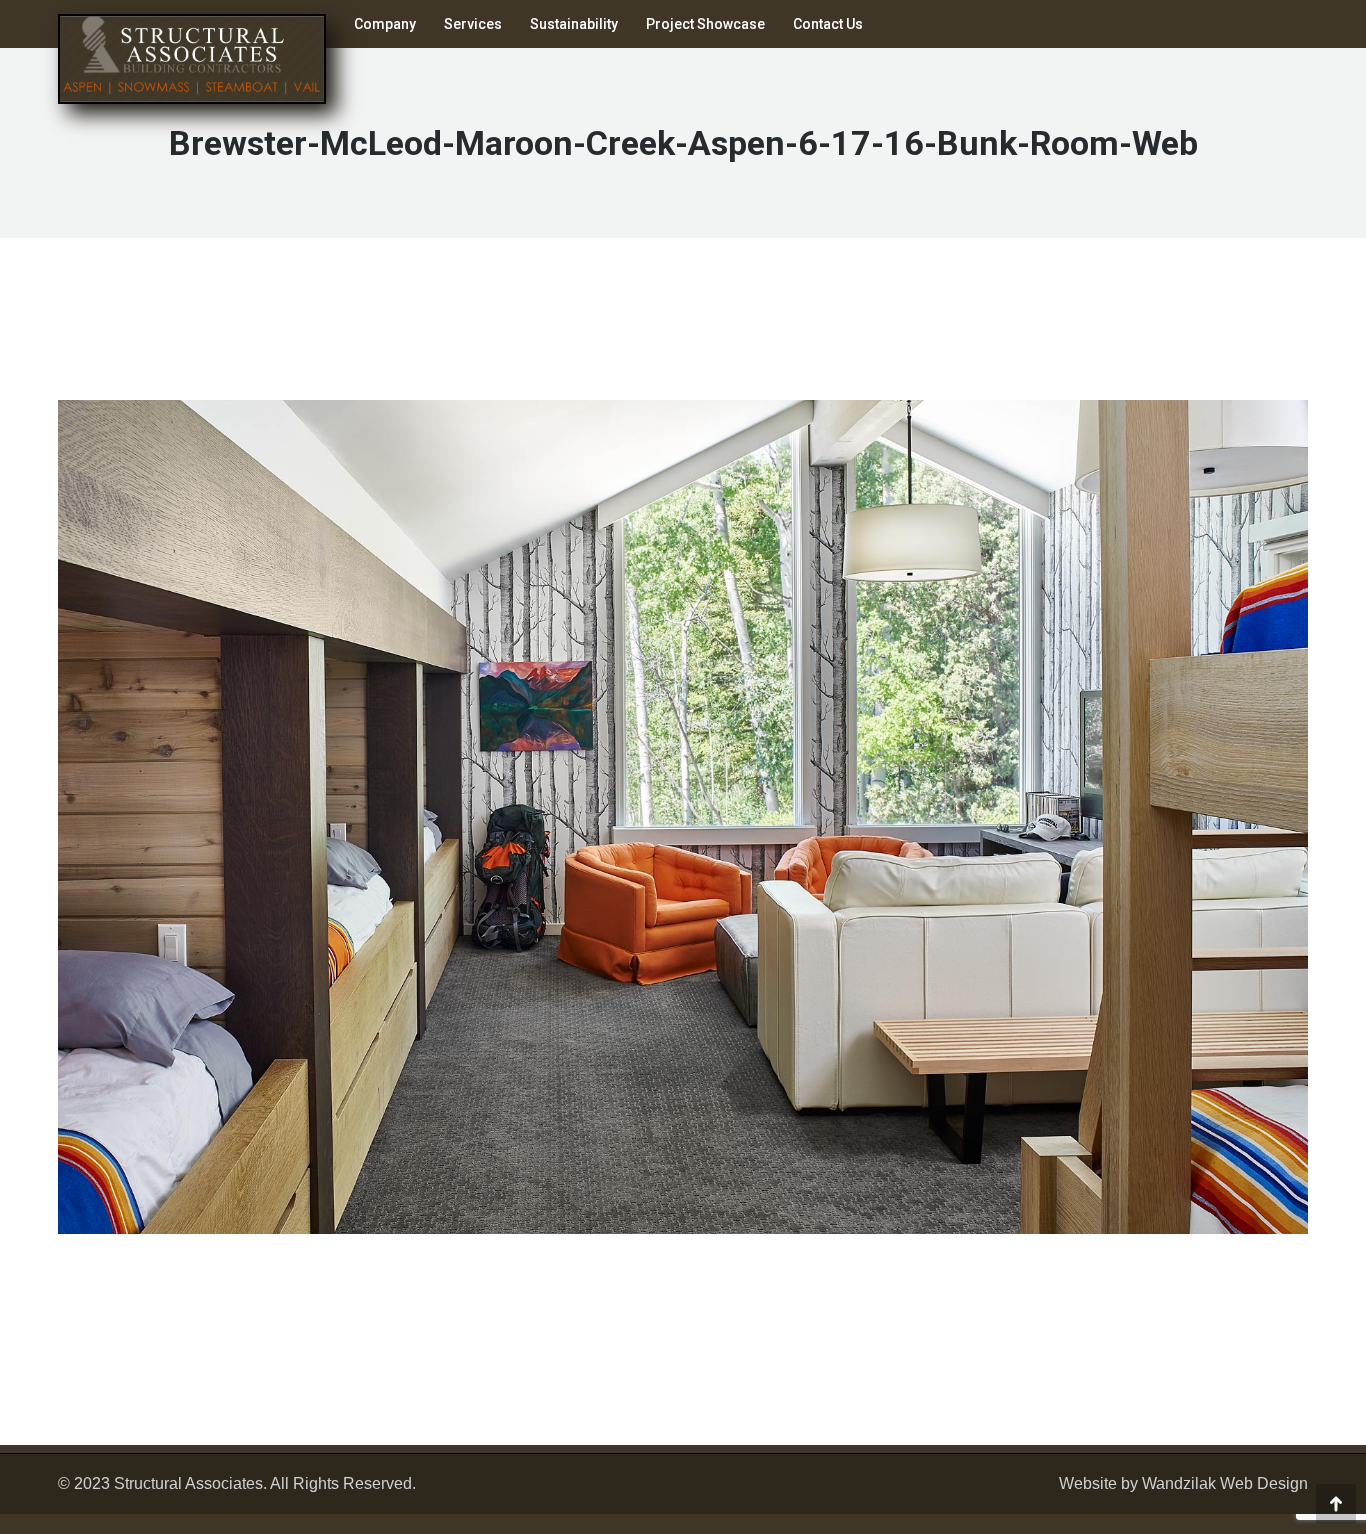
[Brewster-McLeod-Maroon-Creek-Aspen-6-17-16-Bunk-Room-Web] (683, 817)
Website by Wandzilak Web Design (1183, 1483)
